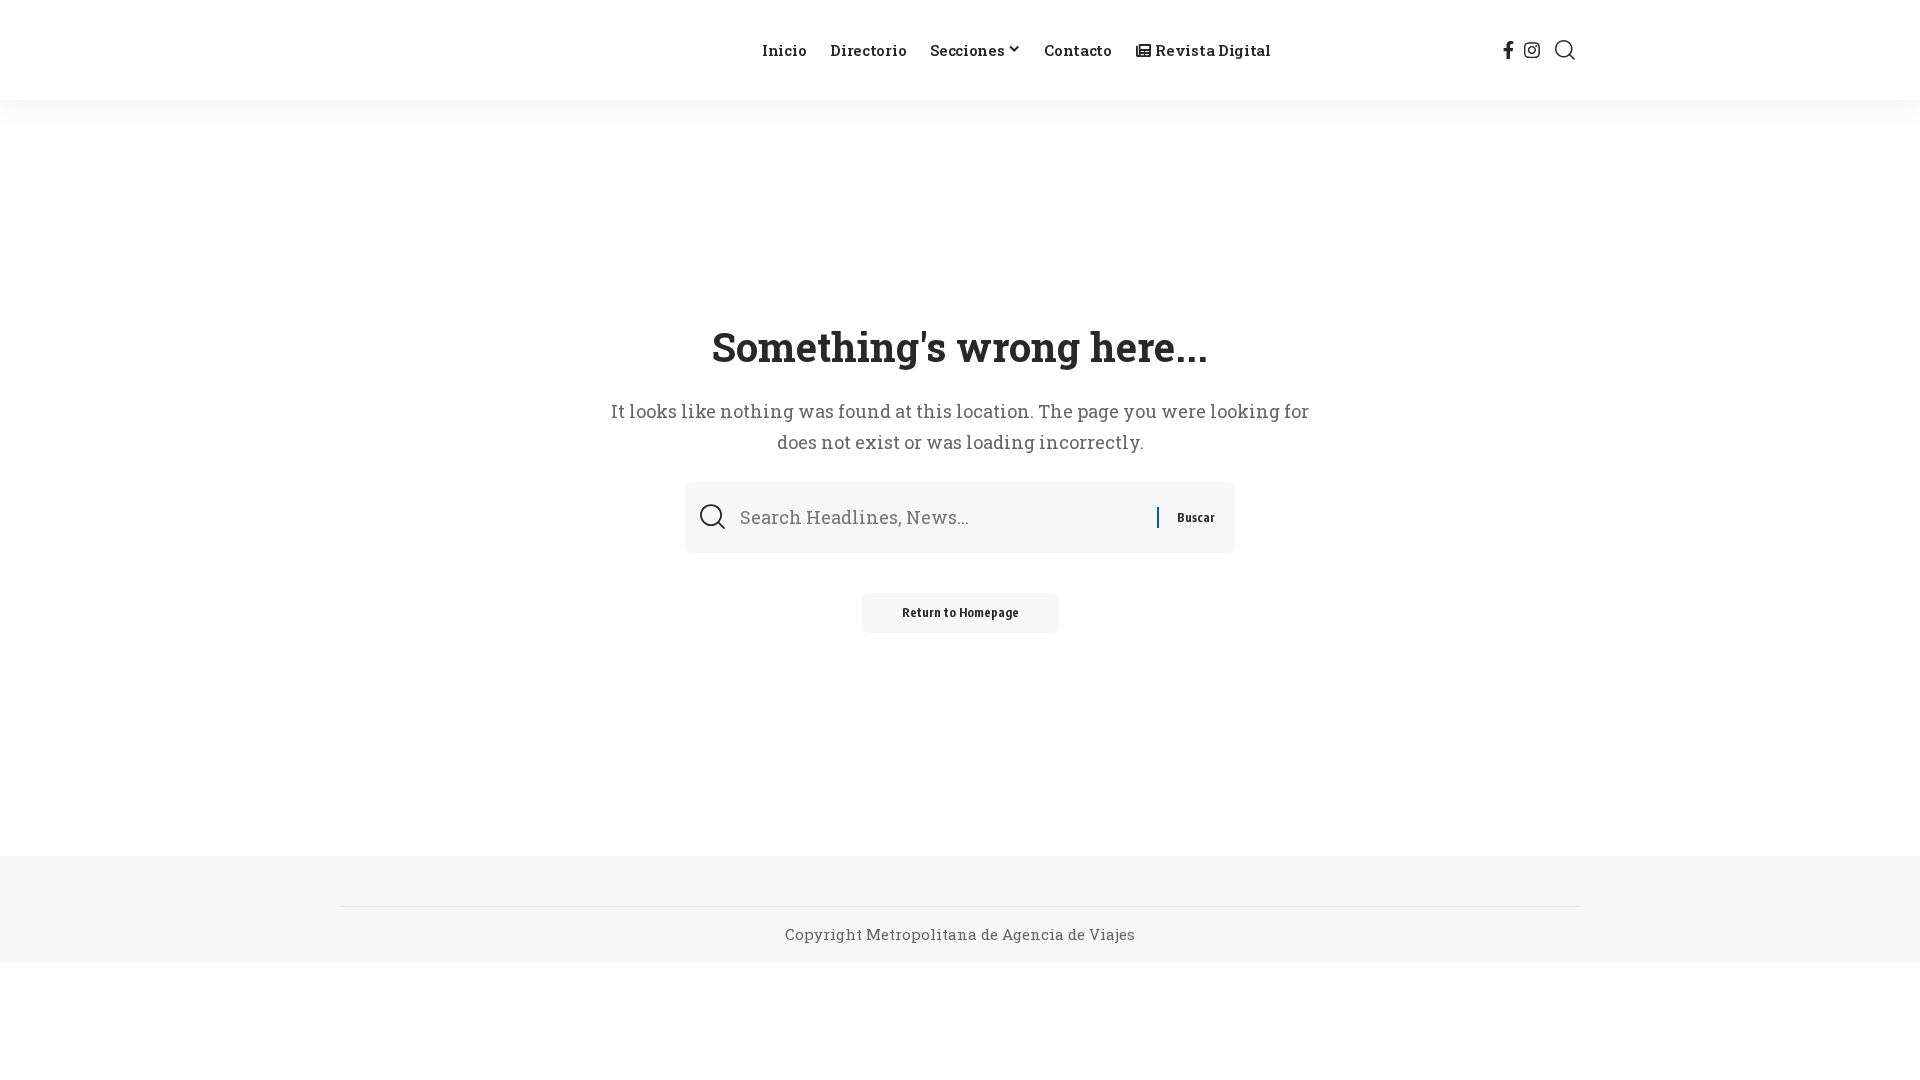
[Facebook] (1508, 50)
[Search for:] (941, 517)
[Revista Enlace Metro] (535, 50)
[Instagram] (1532, 50)
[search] (1565, 50)
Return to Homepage (960, 612)
